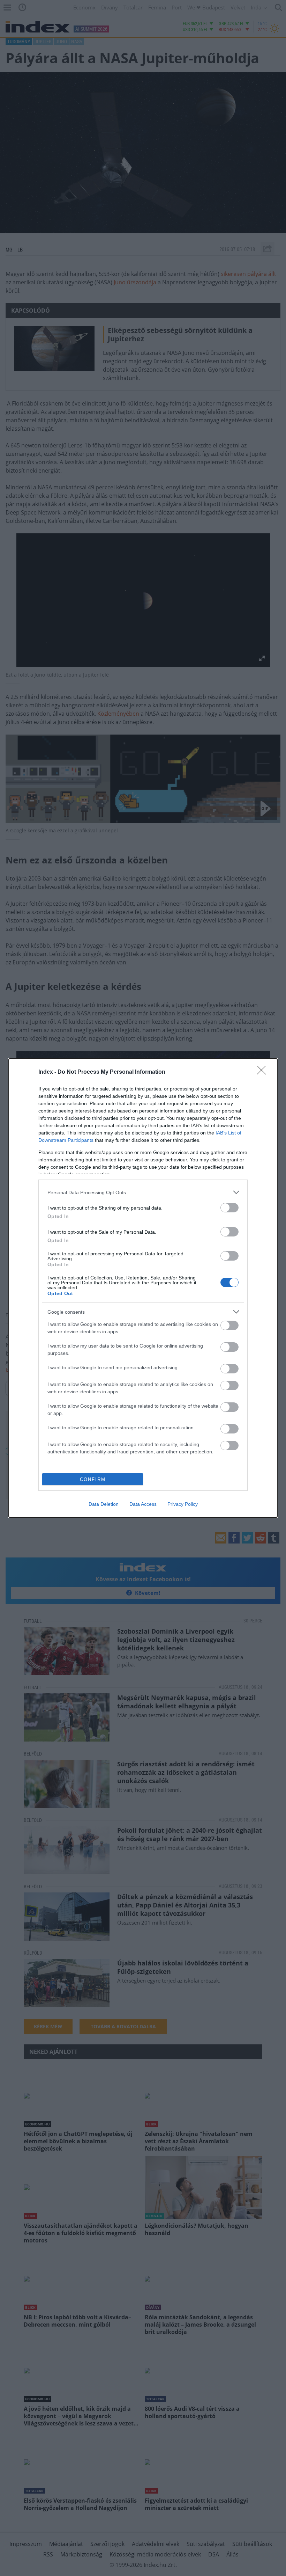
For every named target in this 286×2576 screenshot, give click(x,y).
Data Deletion (104, 1504)
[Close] (264, 1072)
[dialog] (143, 1288)
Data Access (143, 1504)
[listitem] (143, 1192)
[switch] (229, 1208)
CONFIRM (93, 1479)
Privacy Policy (183, 1504)
